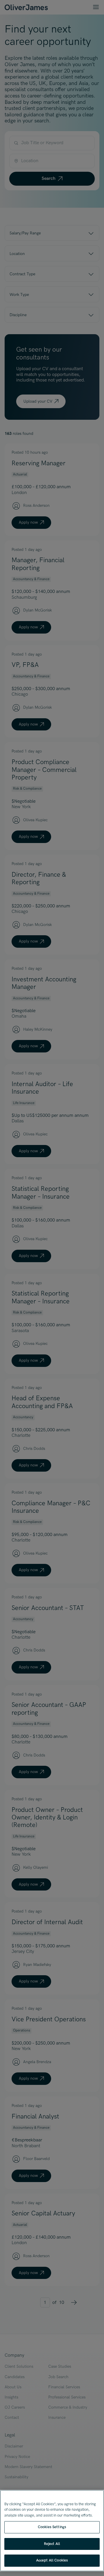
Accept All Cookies (52, 2560)
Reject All (52, 2544)
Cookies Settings (52, 2527)
